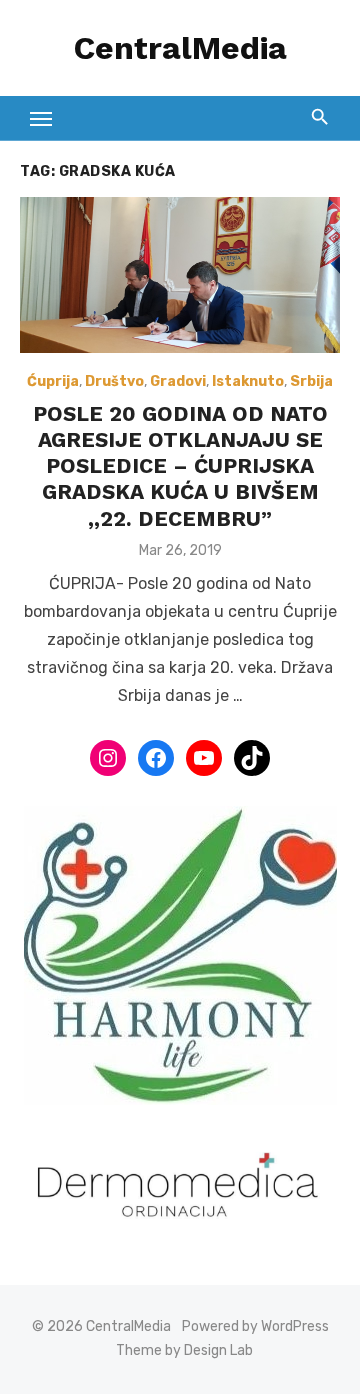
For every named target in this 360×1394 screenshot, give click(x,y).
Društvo (114, 381)
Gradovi (178, 381)
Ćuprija (53, 381)
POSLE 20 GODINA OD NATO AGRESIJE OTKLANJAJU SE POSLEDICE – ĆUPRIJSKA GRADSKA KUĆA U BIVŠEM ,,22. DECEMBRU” (180, 466)
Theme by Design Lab (184, 1350)
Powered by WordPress (255, 1326)
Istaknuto (248, 381)
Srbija (311, 381)
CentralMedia (180, 48)
